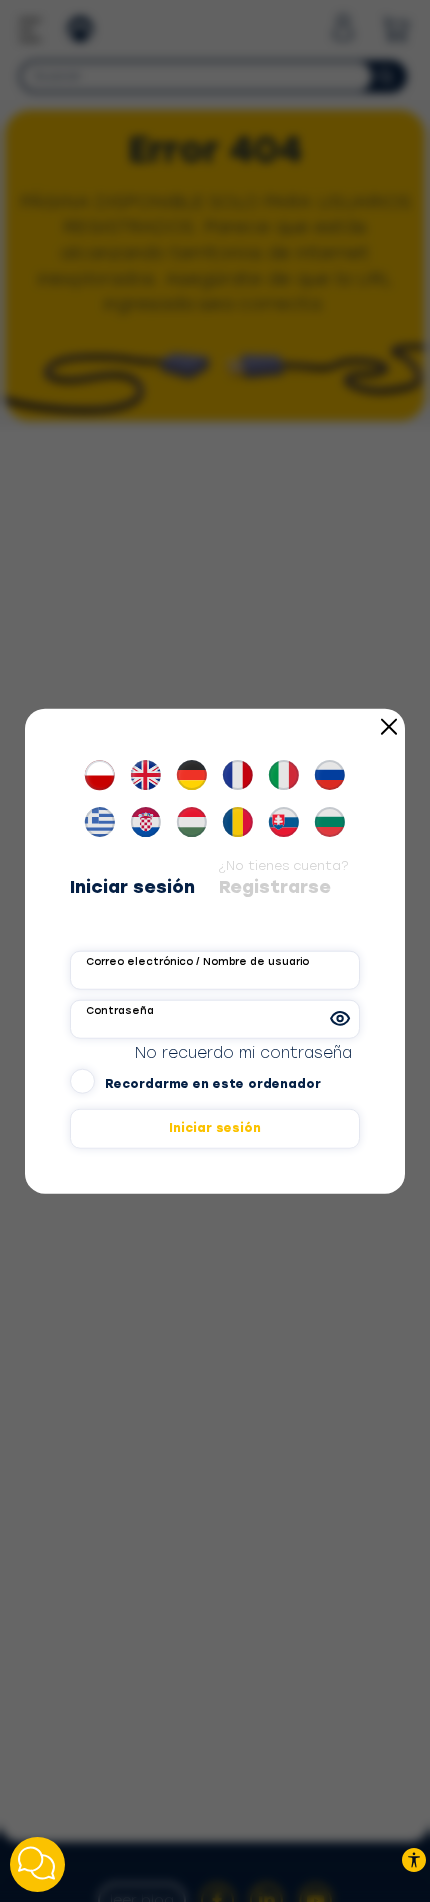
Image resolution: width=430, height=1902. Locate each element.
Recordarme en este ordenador (213, 1084)
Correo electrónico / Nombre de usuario (197, 961)
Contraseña (120, 1010)
